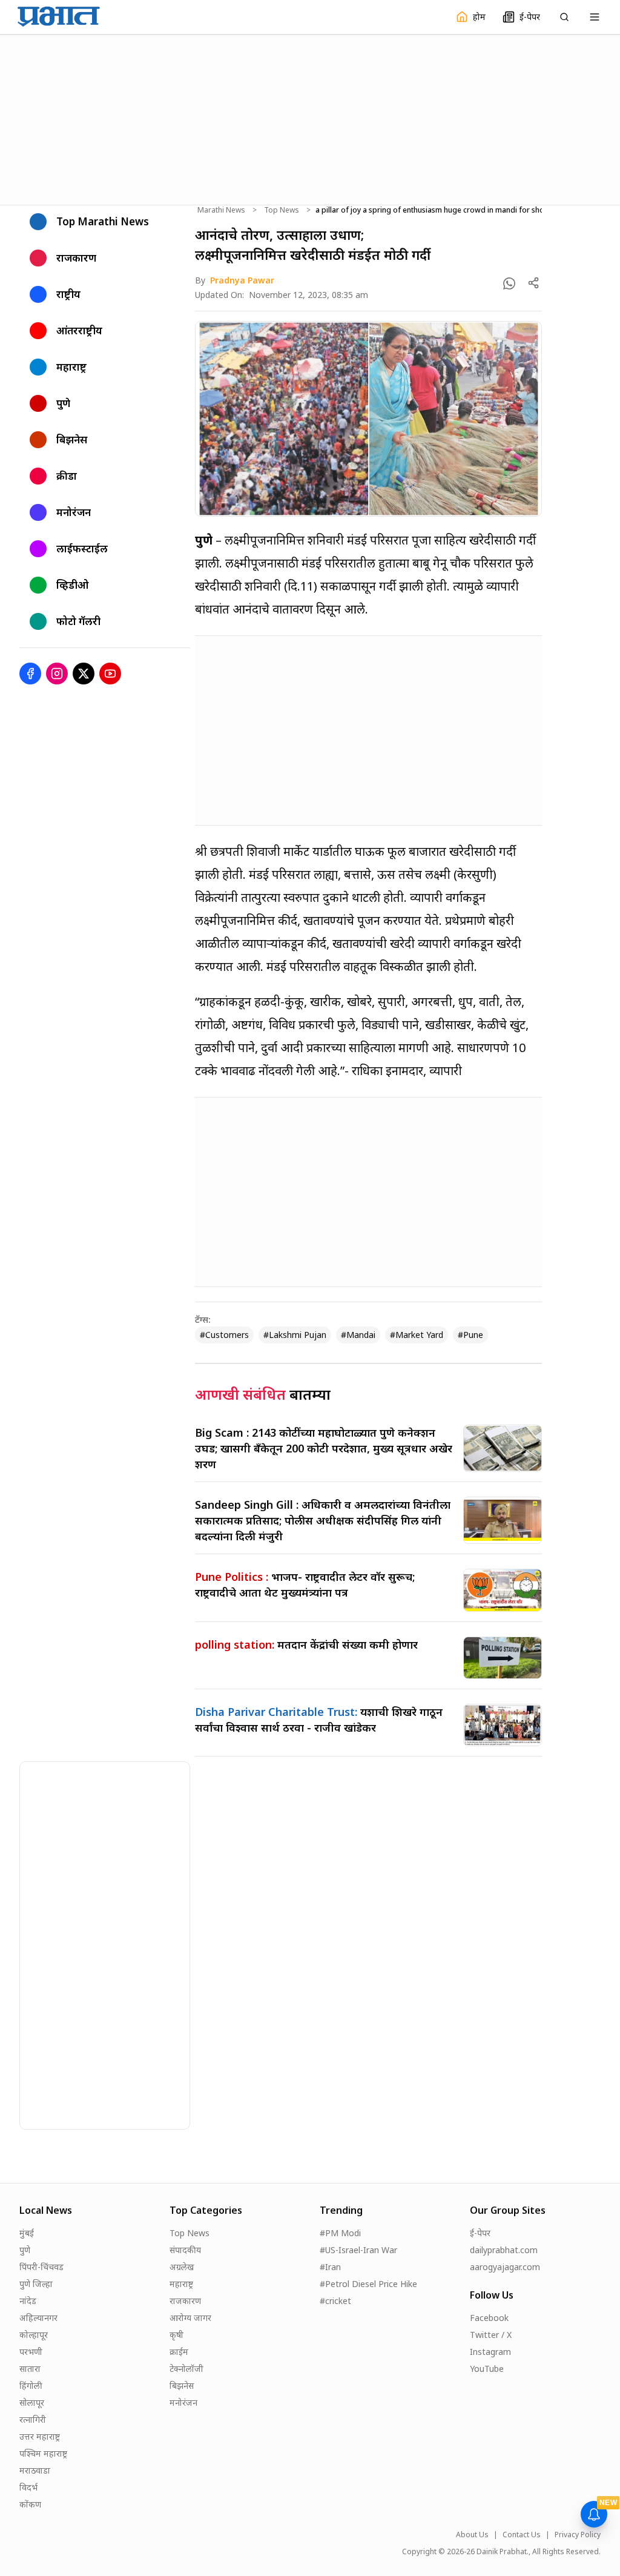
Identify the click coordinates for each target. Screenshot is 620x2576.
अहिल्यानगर (38, 2318)
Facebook (489, 2318)
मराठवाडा (35, 2470)
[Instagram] (57, 674)
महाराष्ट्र (181, 2284)
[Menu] (595, 17)
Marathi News (221, 210)
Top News (282, 210)
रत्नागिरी (33, 2419)
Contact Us (522, 2535)
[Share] (533, 283)
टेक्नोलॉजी (186, 2369)
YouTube (487, 2369)
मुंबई (27, 2233)
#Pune (470, 1335)
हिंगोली (31, 2386)
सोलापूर (32, 2402)
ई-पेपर (480, 2233)
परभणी (31, 2352)
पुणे (25, 2250)
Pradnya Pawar (242, 280)
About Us (472, 2535)
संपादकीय (185, 2250)
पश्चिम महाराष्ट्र (43, 2453)
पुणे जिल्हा (36, 2284)
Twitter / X (491, 2335)
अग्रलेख (182, 2267)
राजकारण (185, 2301)
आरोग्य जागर (190, 2318)
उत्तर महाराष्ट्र (40, 2436)
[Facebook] (30, 674)
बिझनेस (182, 2386)
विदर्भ (28, 2487)
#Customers (224, 1335)
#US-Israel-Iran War (358, 2250)
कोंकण (30, 2504)
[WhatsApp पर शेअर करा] (509, 283)
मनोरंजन (183, 2402)
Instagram (490, 2352)
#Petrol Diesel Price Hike (368, 2284)
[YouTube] (110, 674)
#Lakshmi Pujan (295, 1335)
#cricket (335, 2301)
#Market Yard (417, 1335)
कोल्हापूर (34, 2335)
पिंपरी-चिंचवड (41, 2267)
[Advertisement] (310, 118)
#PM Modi (340, 2233)
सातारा (30, 2369)
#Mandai (358, 1335)
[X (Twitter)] (84, 674)
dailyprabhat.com (504, 2250)
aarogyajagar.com (505, 2267)
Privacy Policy (578, 2535)
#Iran (330, 2267)
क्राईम (179, 2352)
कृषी (176, 2335)
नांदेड (28, 2301)
